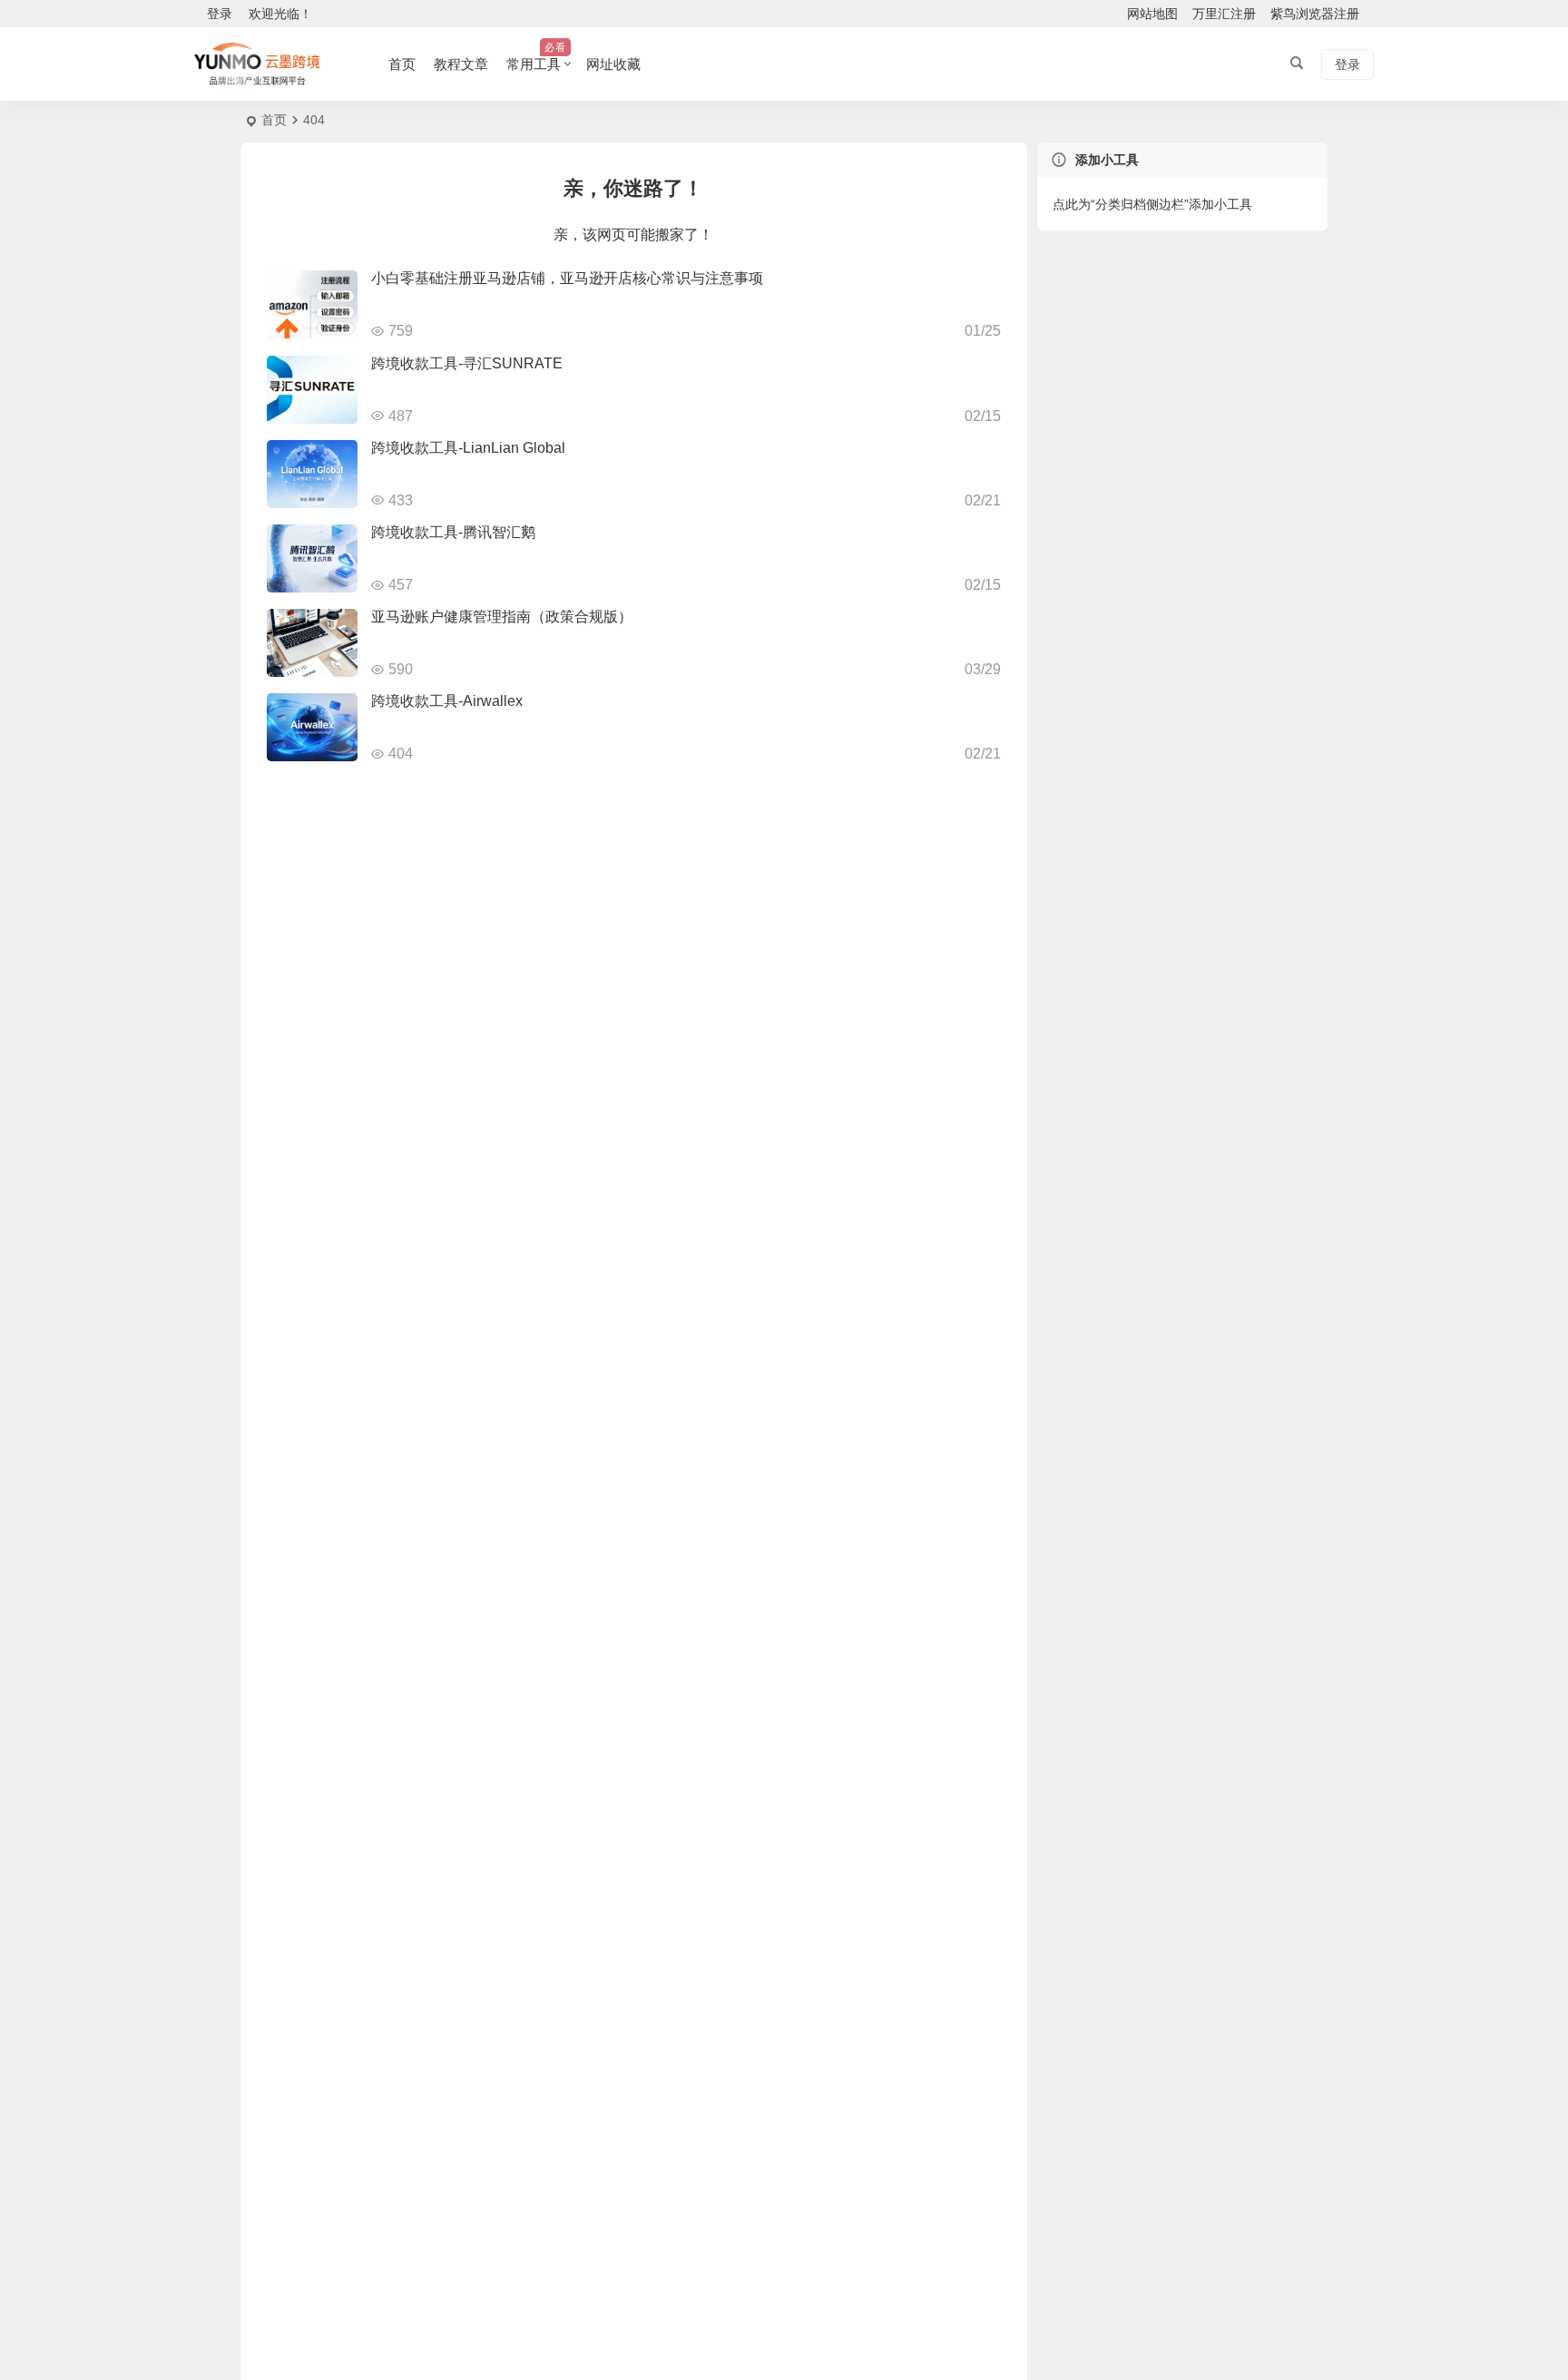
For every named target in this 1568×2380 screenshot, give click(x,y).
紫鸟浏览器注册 (1315, 14)
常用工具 (536, 57)
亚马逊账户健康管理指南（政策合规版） (502, 617)
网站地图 (1152, 14)
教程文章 (461, 64)
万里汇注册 (1224, 14)
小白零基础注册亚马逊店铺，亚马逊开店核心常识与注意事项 (567, 278)
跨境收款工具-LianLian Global (468, 448)
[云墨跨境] (257, 64)
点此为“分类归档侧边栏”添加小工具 (1152, 204)
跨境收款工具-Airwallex (447, 701)
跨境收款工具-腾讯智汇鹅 (453, 532)
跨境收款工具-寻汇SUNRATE (467, 363)
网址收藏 (613, 64)
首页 (402, 64)
